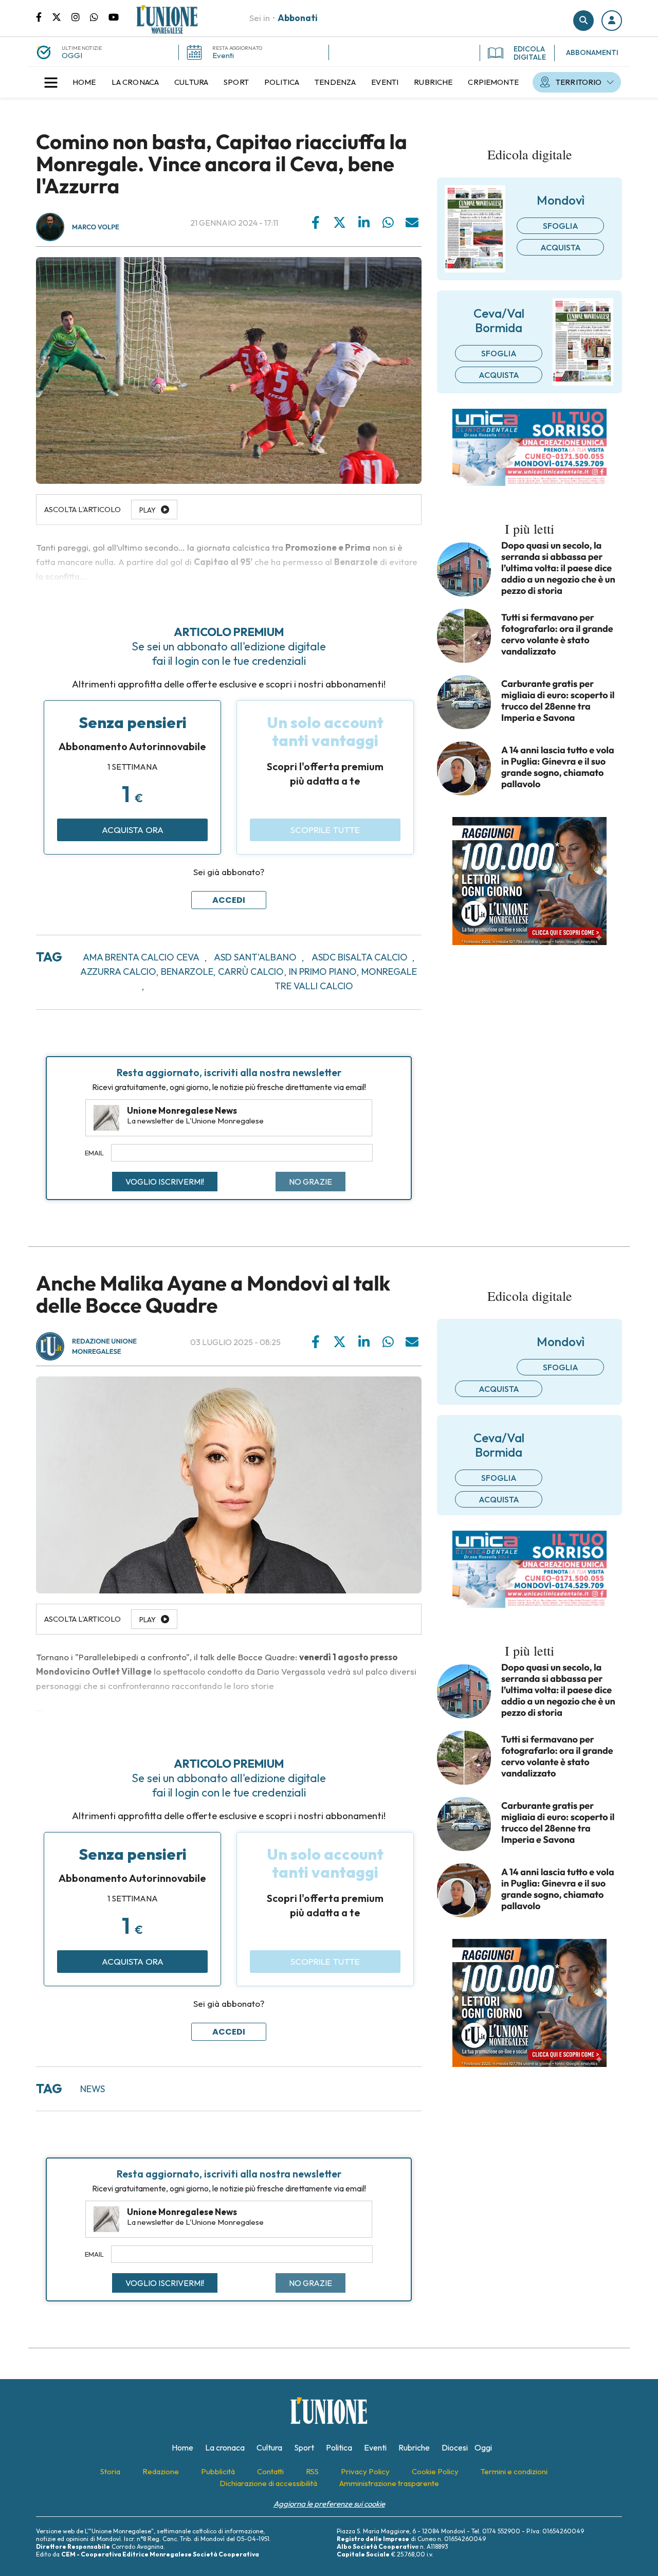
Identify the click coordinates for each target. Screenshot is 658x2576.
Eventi (223, 55)
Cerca (583, 21)
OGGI (72, 55)
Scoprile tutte (325, 830)
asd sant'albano (255, 957)
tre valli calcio (314, 986)
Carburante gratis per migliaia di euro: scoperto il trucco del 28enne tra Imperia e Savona (558, 701)
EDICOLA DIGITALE (530, 53)
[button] (612, 21)
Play (148, 1620)
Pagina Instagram (81, 16)
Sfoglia (561, 226)
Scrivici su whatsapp (99, 16)
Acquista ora (133, 830)
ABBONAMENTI (592, 52)
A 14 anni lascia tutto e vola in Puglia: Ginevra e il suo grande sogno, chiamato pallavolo (558, 767)
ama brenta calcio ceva (141, 957)
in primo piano (323, 972)
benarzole (187, 972)
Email (94, 1153)
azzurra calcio (118, 972)
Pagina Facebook (44, 16)
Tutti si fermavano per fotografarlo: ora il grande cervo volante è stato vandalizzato (557, 634)
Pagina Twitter (62, 16)
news (93, 2089)
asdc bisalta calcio (360, 957)
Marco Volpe (96, 227)
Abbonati (298, 18)
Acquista (561, 247)
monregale (389, 972)
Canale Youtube (114, 16)
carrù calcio (251, 972)
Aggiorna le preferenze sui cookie (329, 2504)
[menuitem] (84, 82)
